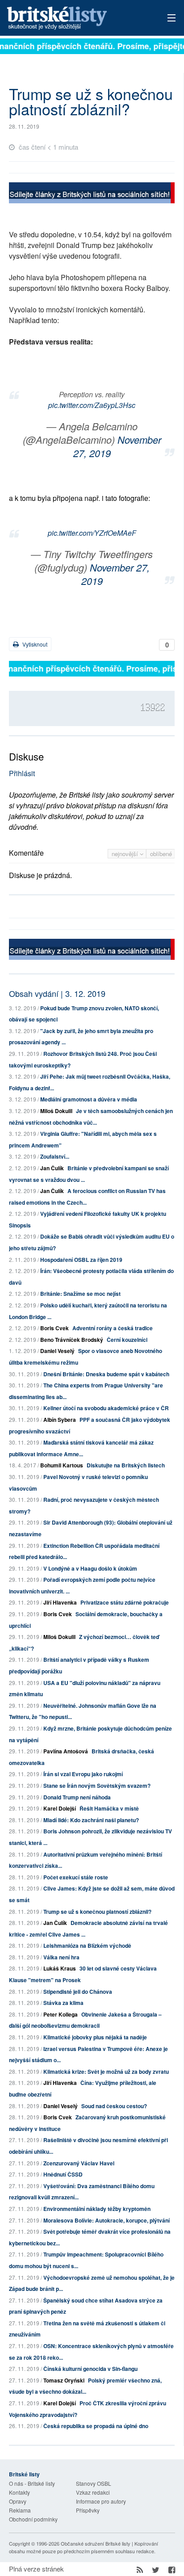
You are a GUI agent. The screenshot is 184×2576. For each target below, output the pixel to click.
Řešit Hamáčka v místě (109, 1808)
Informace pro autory (101, 2501)
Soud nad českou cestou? (114, 2106)
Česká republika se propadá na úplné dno (96, 2426)
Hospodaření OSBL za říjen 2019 (81, 1260)
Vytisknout (34, 644)
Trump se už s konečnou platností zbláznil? (97, 1912)
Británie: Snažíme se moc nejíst (80, 1294)
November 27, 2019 (117, 446)
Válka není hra (61, 1957)
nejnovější (126, 854)
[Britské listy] (92, 194)
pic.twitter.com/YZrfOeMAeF (92, 533)
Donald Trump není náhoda (77, 1797)
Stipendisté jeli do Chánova (78, 1992)
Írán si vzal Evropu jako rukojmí (83, 1774)
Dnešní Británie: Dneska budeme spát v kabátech (106, 1374)
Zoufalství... (55, 1156)
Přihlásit (22, 773)
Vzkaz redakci (93, 2492)
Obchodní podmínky (33, 2519)
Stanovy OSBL (94, 2483)
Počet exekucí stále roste (76, 1877)
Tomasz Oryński (64, 2380)
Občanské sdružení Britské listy (96, 2543)
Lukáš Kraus (60, 1968)
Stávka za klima (63, 2003)
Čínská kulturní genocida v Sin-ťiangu (90, 2369)
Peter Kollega (61, 2014)
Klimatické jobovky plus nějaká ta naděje (95, 2037)
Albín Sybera (60, 1420)
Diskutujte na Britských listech (126, 1465)
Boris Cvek (54, 1328)
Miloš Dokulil (56, 1111)
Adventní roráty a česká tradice (113, 1328)
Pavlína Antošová (66, 1751)
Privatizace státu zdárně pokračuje (125, 1602)
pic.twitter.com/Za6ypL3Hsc (92, 405)
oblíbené (161, 854)
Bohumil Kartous (62, 1465)
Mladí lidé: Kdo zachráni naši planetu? (91, 1820)
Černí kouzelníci (127, 1340)
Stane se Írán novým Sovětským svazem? (97, 1786)
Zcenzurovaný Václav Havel (79, 2163)
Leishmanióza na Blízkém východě (87, 1946)
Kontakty (19, 2492)
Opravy (18, 2501)
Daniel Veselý (57, 1351)
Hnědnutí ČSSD (63, 2174)
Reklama (20, 2510)
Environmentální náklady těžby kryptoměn (97, 2209)
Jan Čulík (52, 1168)
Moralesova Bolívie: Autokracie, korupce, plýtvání (107, 2220)
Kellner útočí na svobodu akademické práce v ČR (106, 1408)
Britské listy (75, 19)
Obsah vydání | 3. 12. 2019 (57, 993)
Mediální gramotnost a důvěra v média (89, 1099)
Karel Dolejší (60, 1808)
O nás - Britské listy (32, 2483)
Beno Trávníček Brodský (72, 1340)
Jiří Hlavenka (60, 1602)
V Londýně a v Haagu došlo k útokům (90, 1568)
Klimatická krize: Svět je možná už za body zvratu (106, 2072)
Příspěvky (88, 2510)
